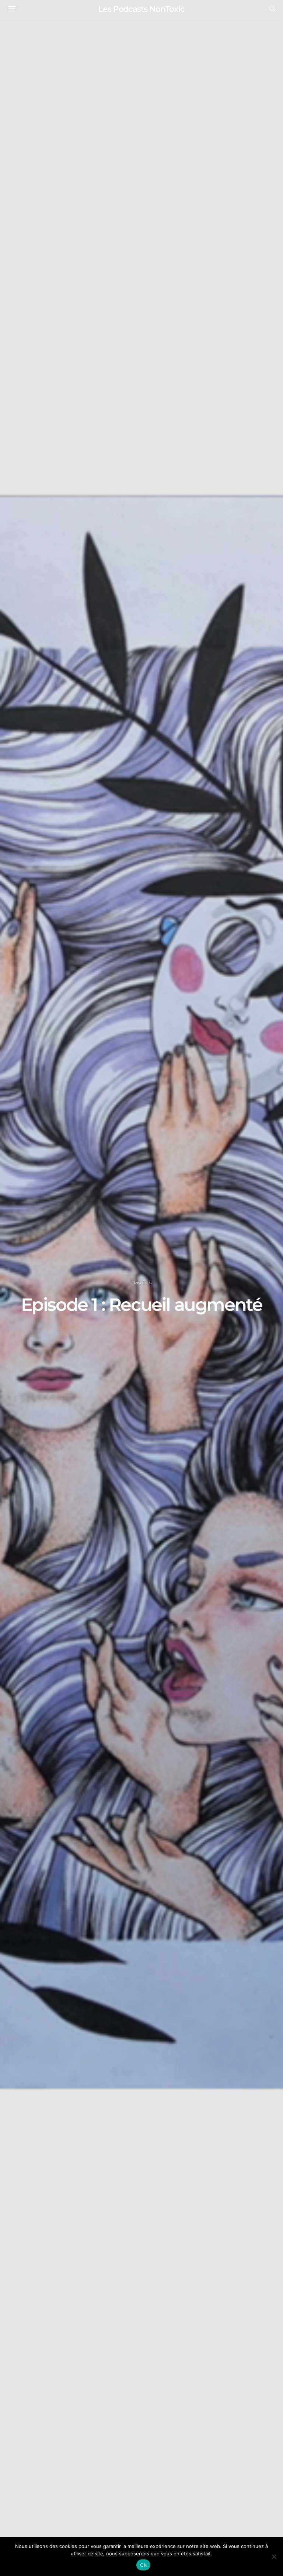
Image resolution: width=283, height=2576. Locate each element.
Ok (143, 2565)
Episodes (141, 1283)
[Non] (274, 2556)
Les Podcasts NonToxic (141, 9)
